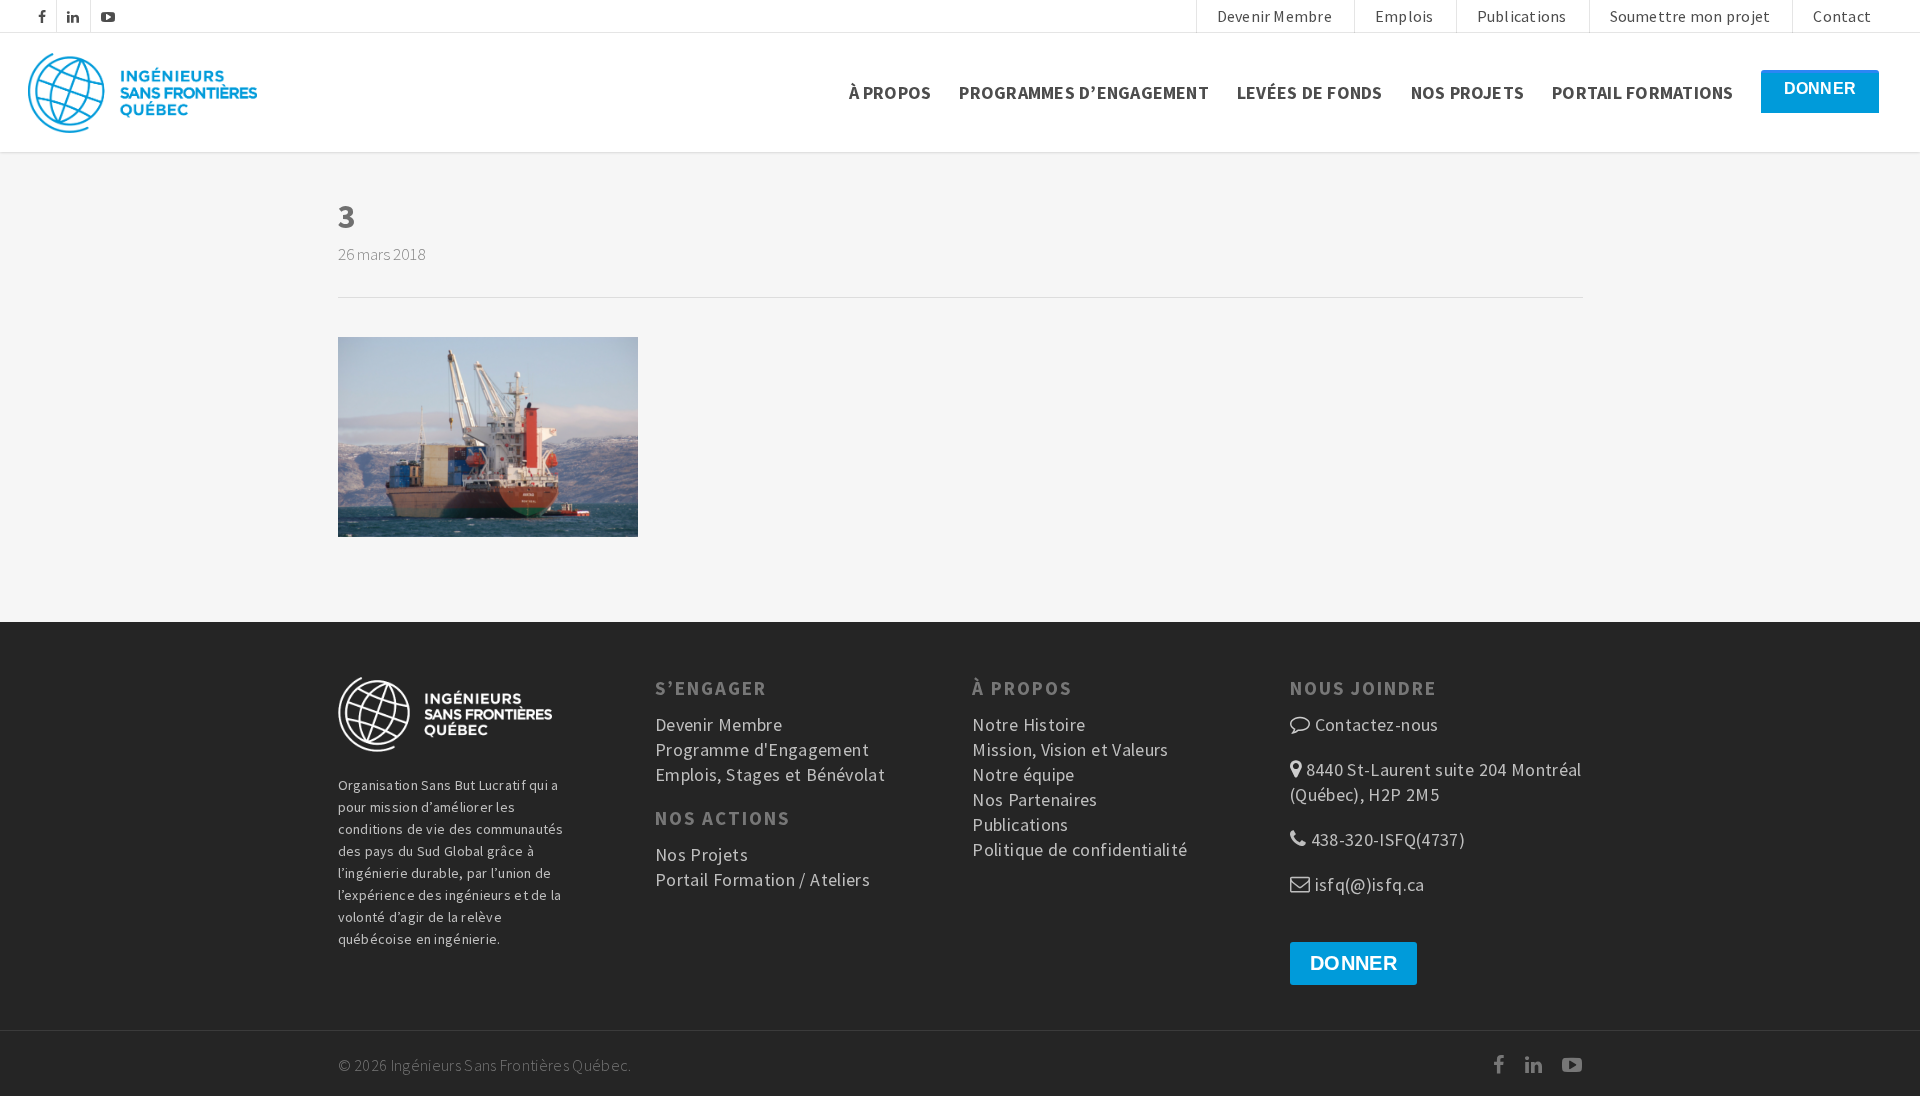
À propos (890, 92)
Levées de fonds (1310, 92)
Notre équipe (1023, 774)
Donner (1820, 88)
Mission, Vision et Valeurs (1070, 749)
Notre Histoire (1028, 724)
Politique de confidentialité (1079, 849)
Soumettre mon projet (1690, 16)
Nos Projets (701, 854)
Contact (1842, 16)
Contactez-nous (1377, 724)
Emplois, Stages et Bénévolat (770, 774)
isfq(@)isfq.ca (1367, 884)
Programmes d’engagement (1084, 92)
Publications (1522, 16)
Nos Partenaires (1034, 799)
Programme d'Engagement (762, 749)
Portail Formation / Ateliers (762, 879)
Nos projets (1468, 92)
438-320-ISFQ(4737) (1385, 839)
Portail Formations (1642, 92)
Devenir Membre (1274, 16)
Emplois (1404, 16)
